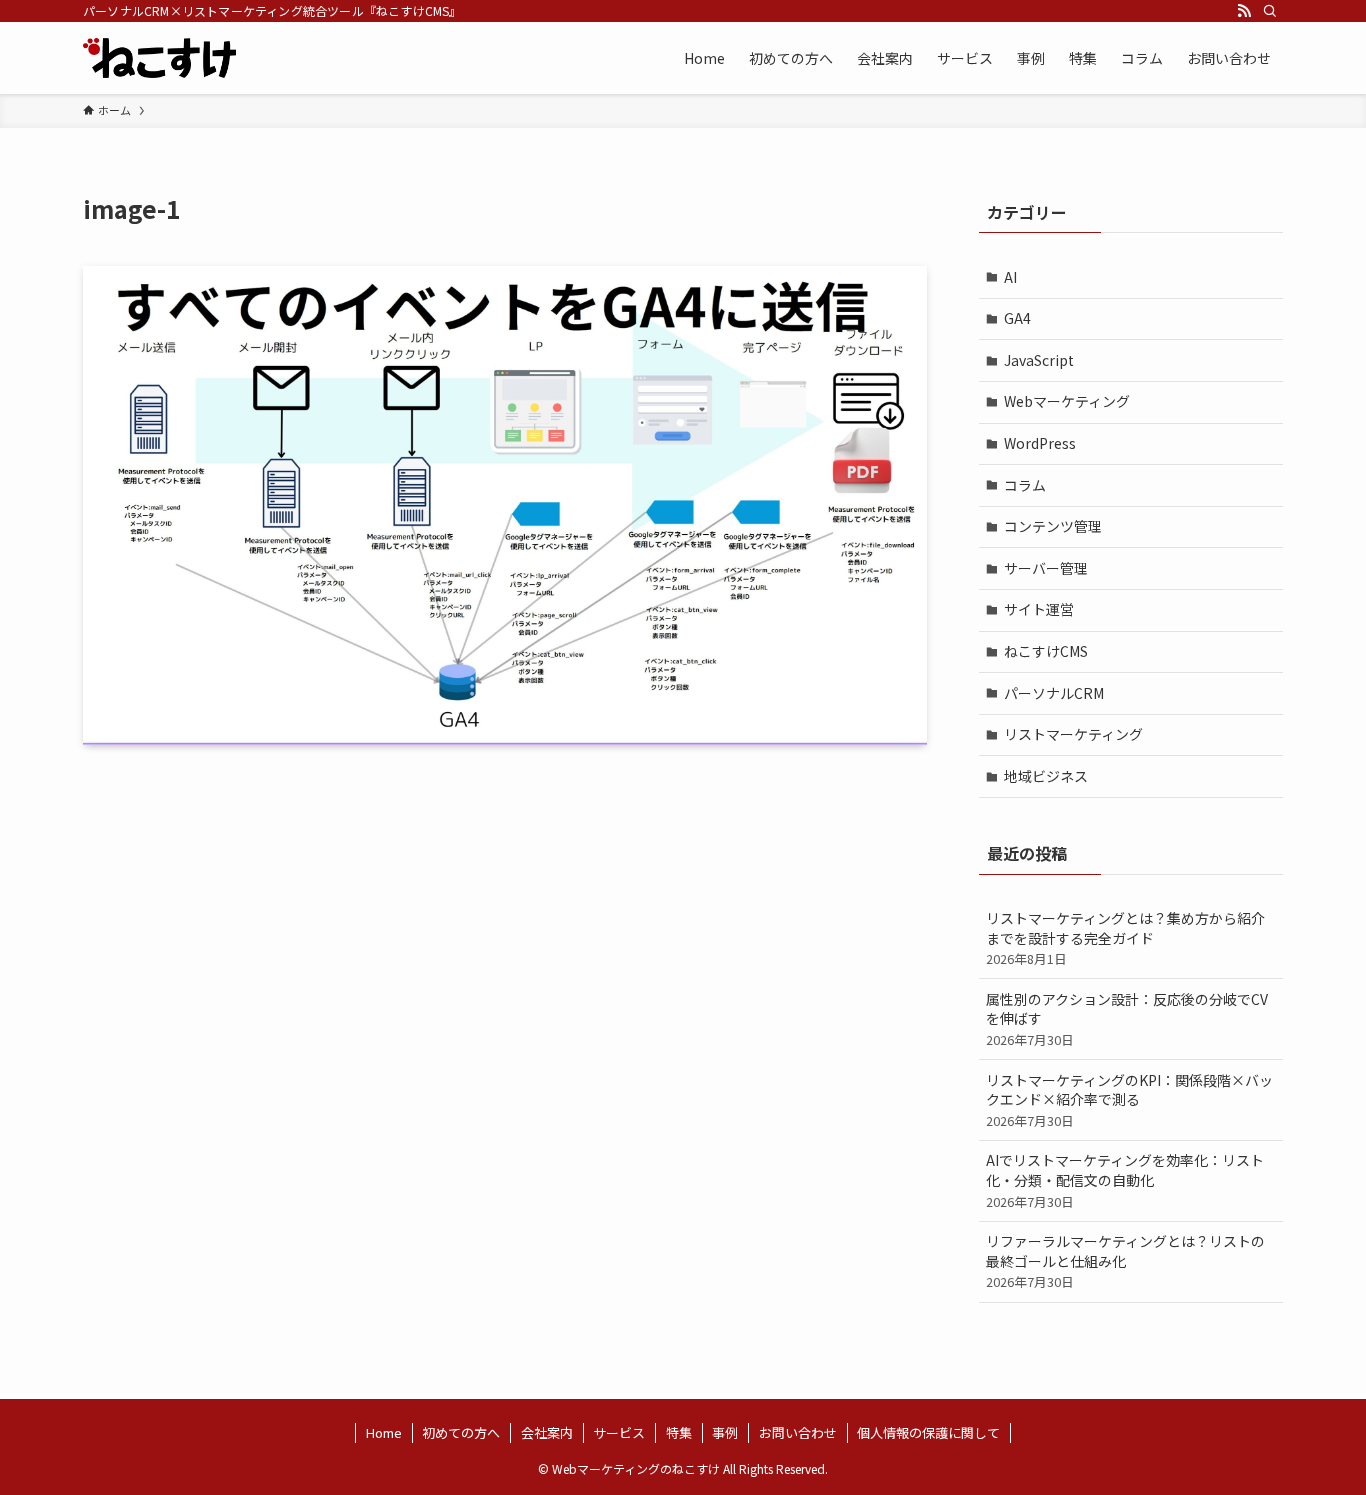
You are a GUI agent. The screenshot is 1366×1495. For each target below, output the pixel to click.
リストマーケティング (1073, 734)
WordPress (1040, 443)
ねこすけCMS (1046, 651)
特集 (679, 1432)
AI (1010, 277)
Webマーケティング (1067, 401)
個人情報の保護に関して (928, 1432)
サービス (619, 1432)
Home (384, 1432)
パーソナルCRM (1054, 693)
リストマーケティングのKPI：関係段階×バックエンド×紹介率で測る (1129, 1100)
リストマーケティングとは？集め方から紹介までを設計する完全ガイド (1125, 938)
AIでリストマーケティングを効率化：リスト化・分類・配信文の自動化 (1125, 1180)
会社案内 (547, 1432)
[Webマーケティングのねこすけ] (159, 58)
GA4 (1017, 318)
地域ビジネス (1046, 776)
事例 (725, 1432)
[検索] (1270, 11)
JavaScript (1039, 360)
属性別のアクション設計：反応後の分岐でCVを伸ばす (1127, 1019)
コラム (1025, 485)
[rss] (1244, 11)
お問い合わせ (798, 1432)
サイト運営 (1039, 609)
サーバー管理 (1046, 568)
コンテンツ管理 (1053, 526)
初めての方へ (461, 1432)
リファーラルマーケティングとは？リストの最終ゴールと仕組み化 (1125, 1261)
